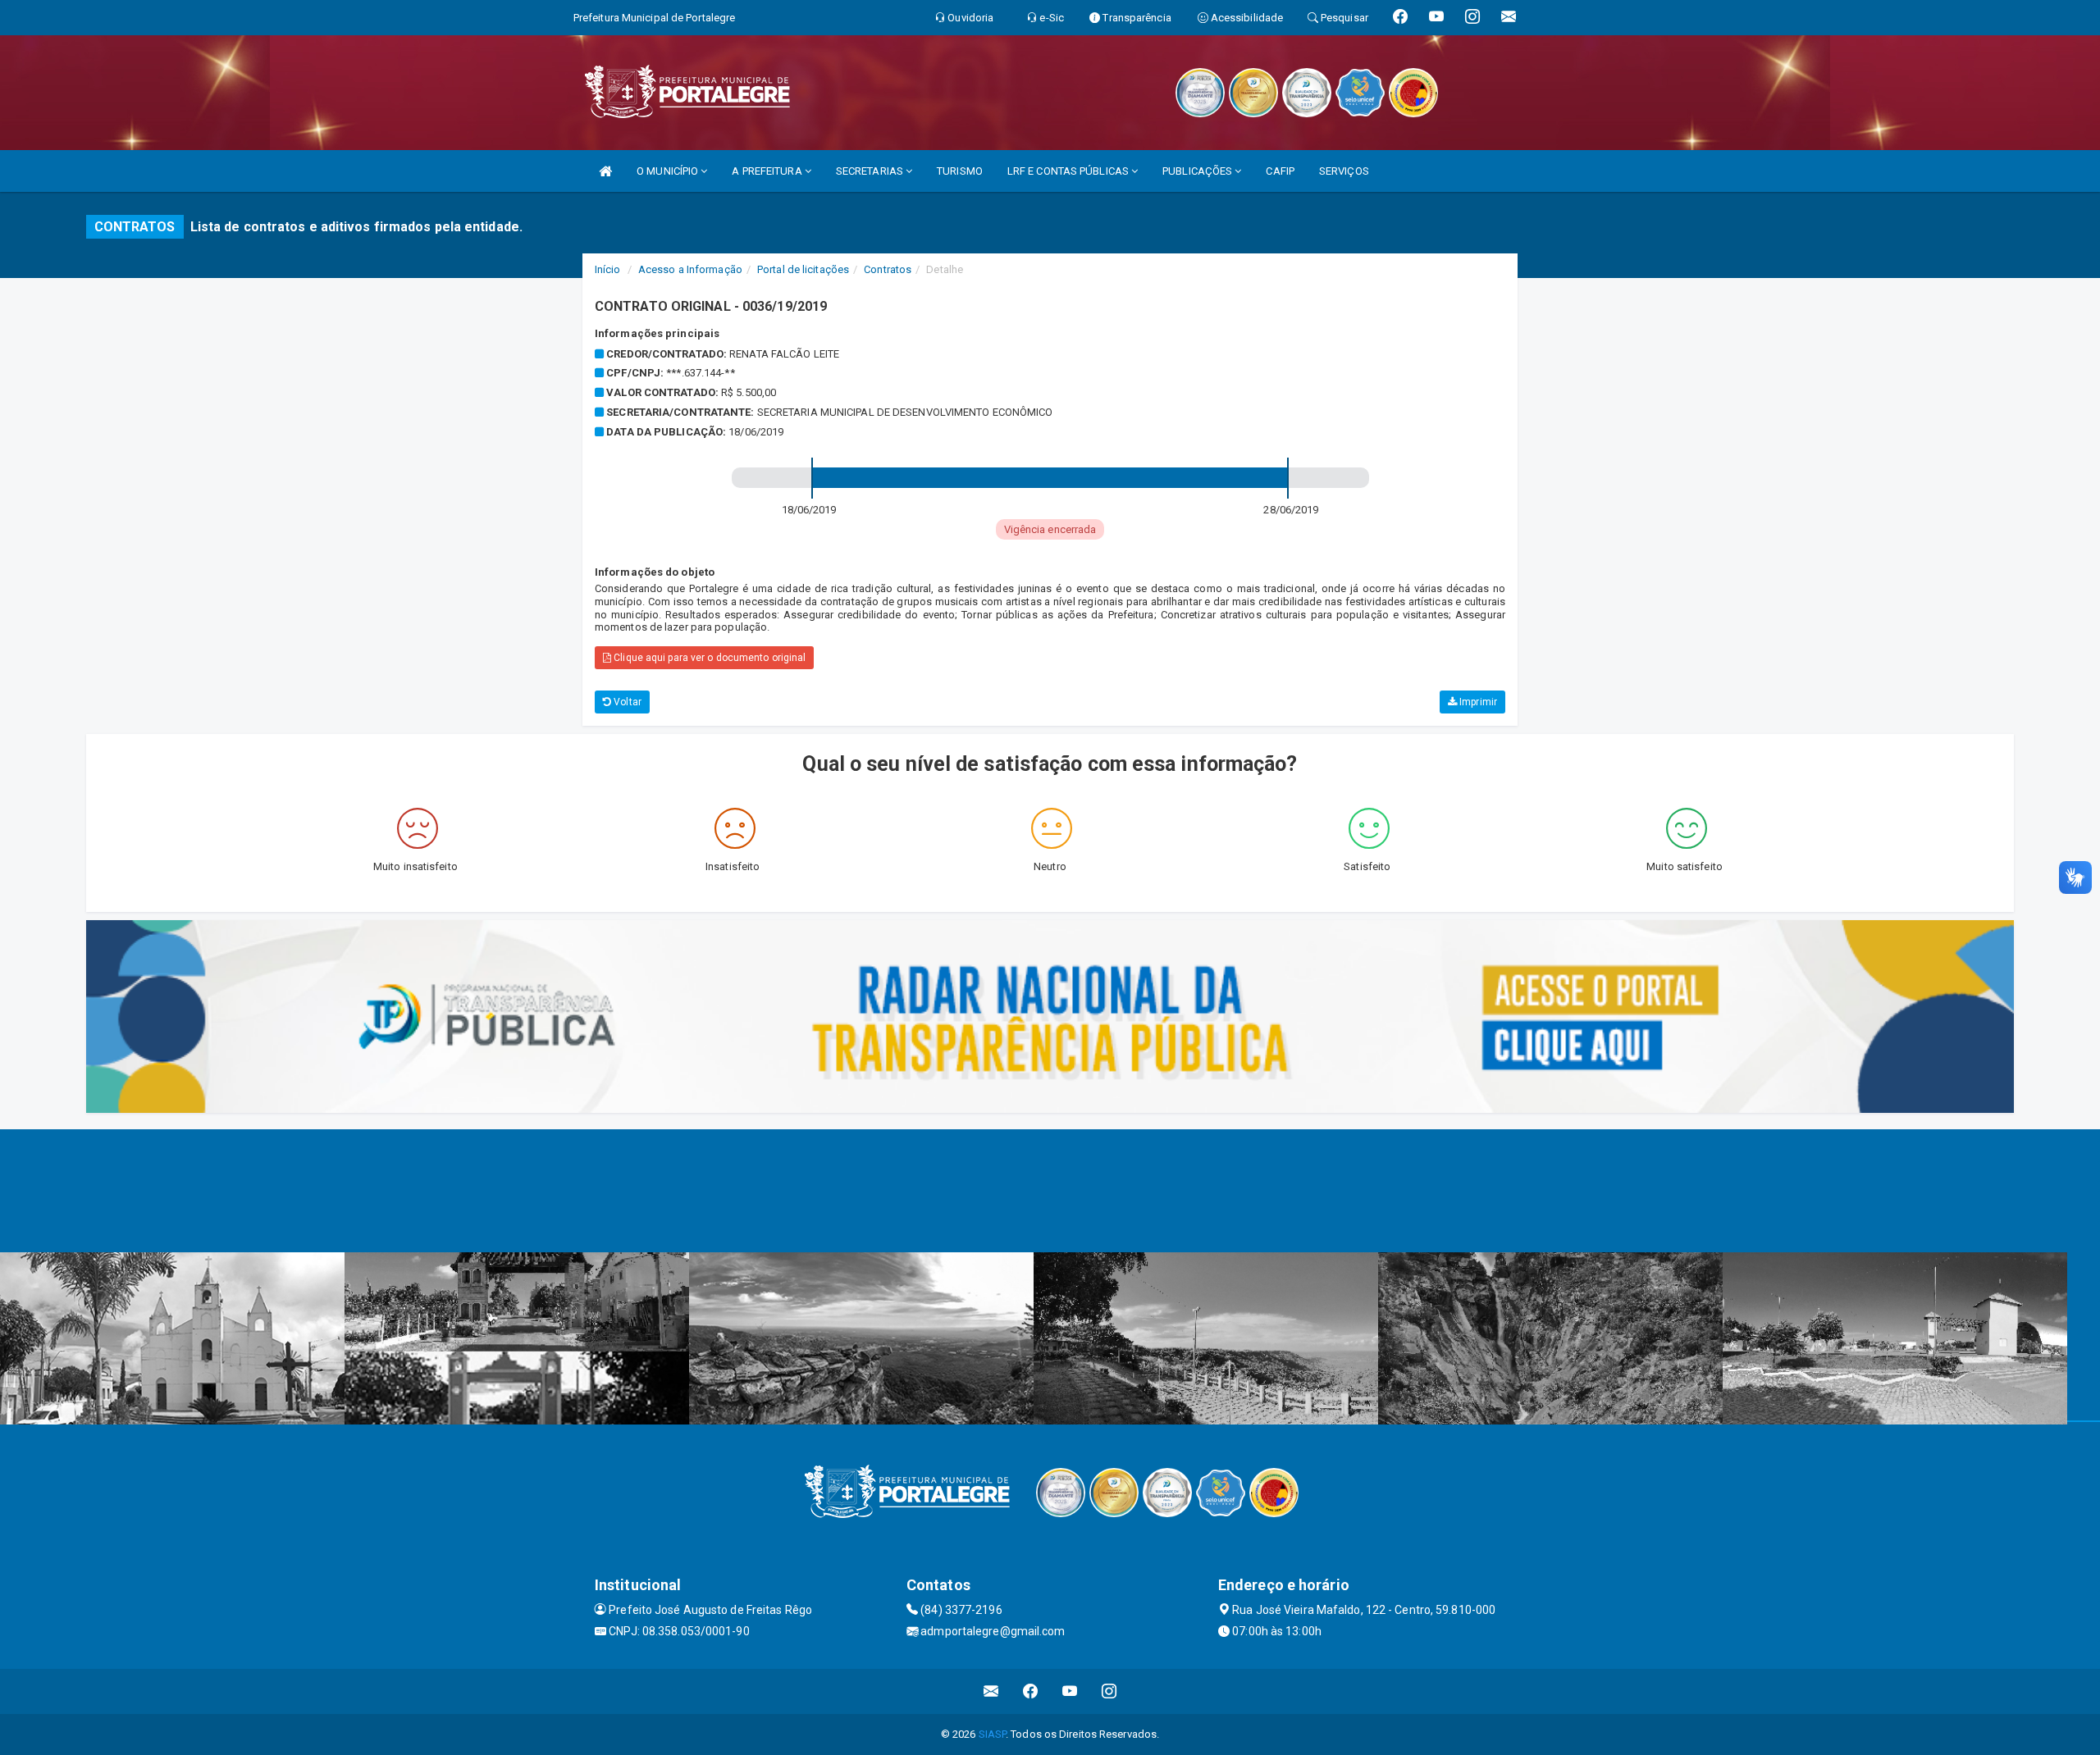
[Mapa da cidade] (1050, 1191)
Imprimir (1477, 702)
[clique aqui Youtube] (1070, 1691)
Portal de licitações (803, 269)
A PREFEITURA (768, 171)
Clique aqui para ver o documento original (708, 658)
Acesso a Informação (690, 269)
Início (608, 269)
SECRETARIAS (871, 171)
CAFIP (1280, 171)
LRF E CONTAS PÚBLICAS (1069, 171)
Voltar (626, 702)
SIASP (993, 1734)
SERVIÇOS (1344, 171)
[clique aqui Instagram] (1109, 1691)
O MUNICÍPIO (669, 171)
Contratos (888, 269)
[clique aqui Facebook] (1031, 1691)
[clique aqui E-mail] (991, 1691)
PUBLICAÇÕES (1198, 171)
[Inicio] (605, 171)
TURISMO (960, 171)
